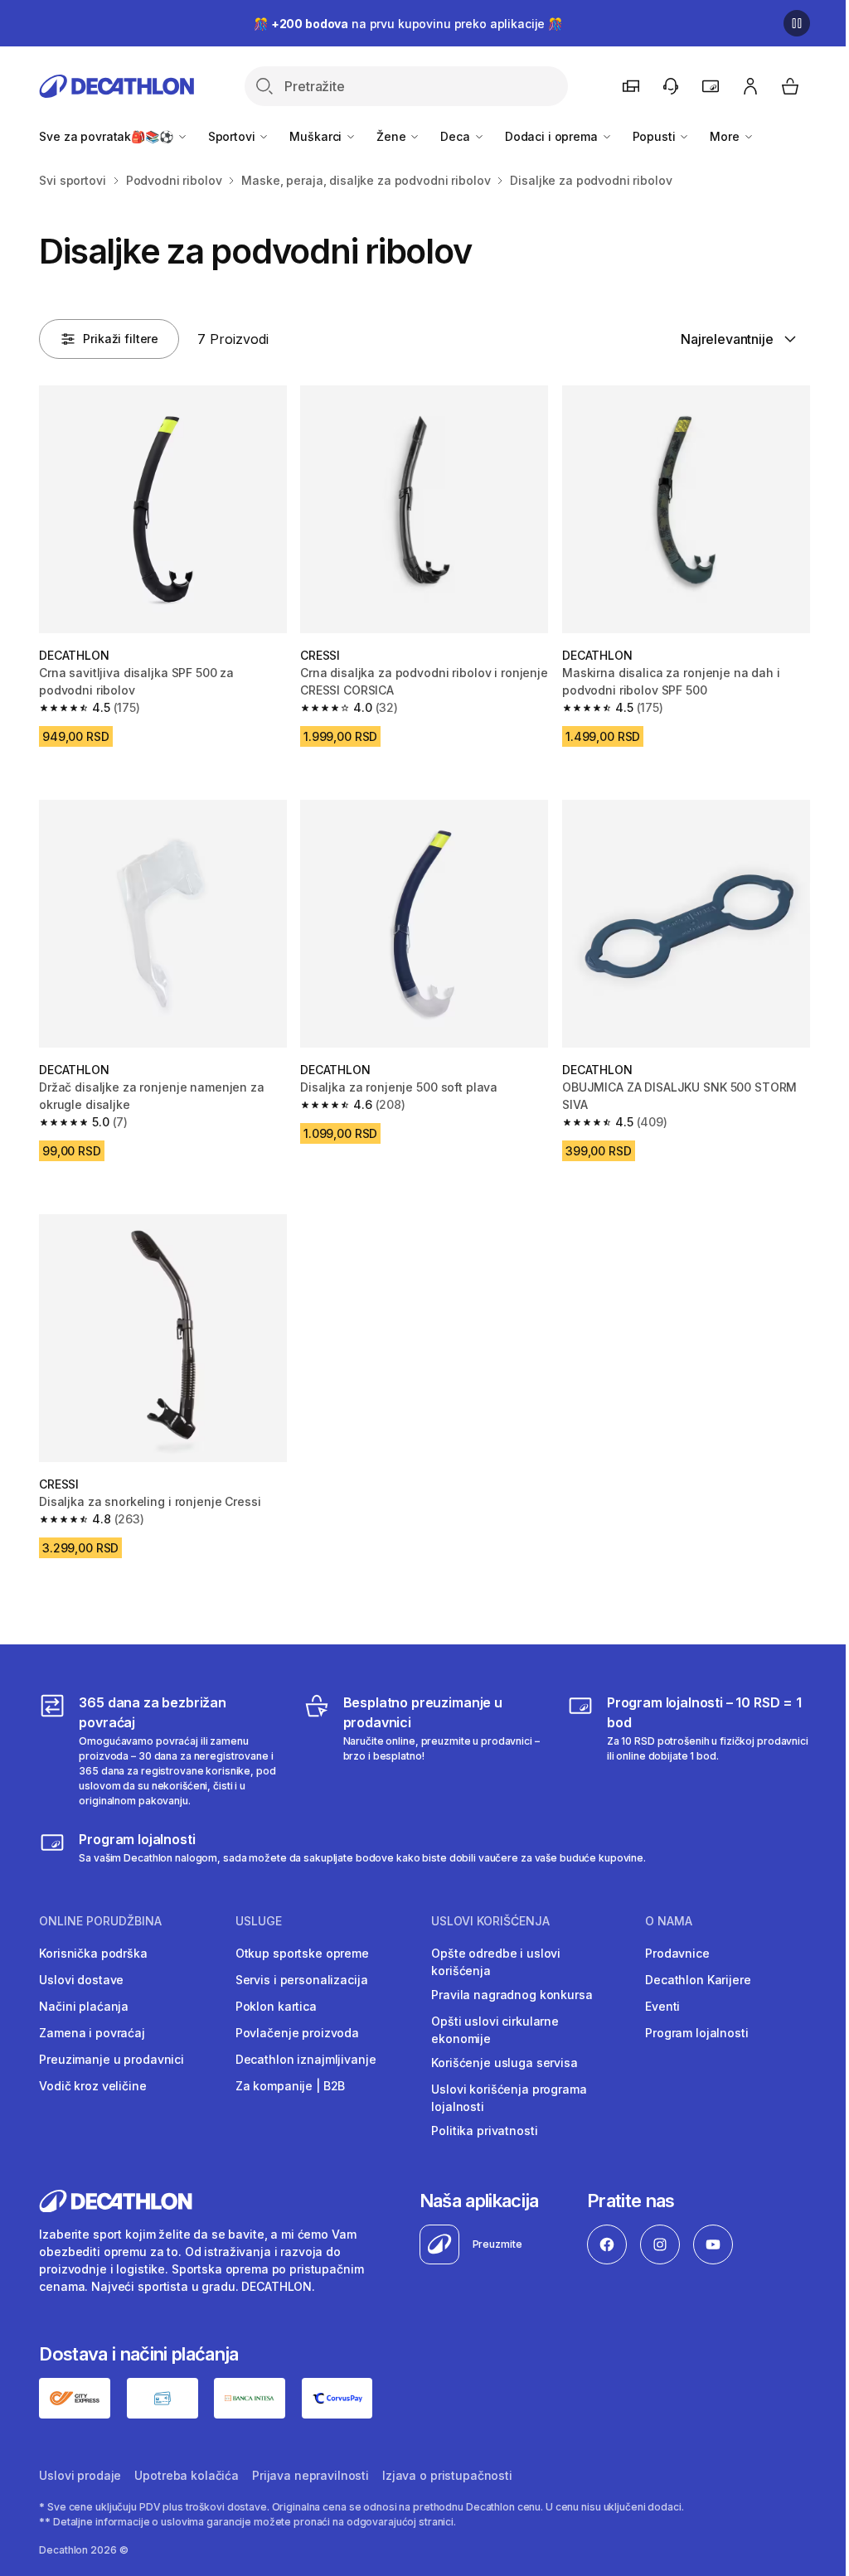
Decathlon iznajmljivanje (306, 2059)
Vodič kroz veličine (92, 2086)
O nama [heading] (669, 1921)
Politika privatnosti (484, 2131)
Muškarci (317, 136)
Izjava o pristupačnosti (447, 2475)
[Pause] (797, 23)
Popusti (656, 136)
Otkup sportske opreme (302, 1953)
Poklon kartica (276, 2006)
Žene (393, 136)
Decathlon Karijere (698, 1980)
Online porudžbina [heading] (100, 1921)
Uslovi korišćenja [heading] (490, 1921)
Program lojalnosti (696, 2033)
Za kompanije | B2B (290, 2086)
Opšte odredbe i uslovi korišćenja (496, 1962)
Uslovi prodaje (80, 2475)
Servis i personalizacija (302, 1980)
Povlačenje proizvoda (297, 2033)
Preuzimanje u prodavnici (112, 2059)
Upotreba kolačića (187, 2475)
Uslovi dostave (81, 1980)
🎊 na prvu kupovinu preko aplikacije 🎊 (408, 24)
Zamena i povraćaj (92, 2033)
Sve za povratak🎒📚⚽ (107, 136)
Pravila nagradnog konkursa (512, 1995)
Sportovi (233, 136)
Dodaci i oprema (553, 136)
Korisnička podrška (93, 1953)
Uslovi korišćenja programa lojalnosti (509, 2098)
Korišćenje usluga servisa (505, 2063)
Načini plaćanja (84, 2006)
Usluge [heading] (259, 1921)
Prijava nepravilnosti (310, 2475)
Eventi (662, 2006)
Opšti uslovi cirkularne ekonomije (495, 2030)
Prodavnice (677, 1953)
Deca (456, 136)
